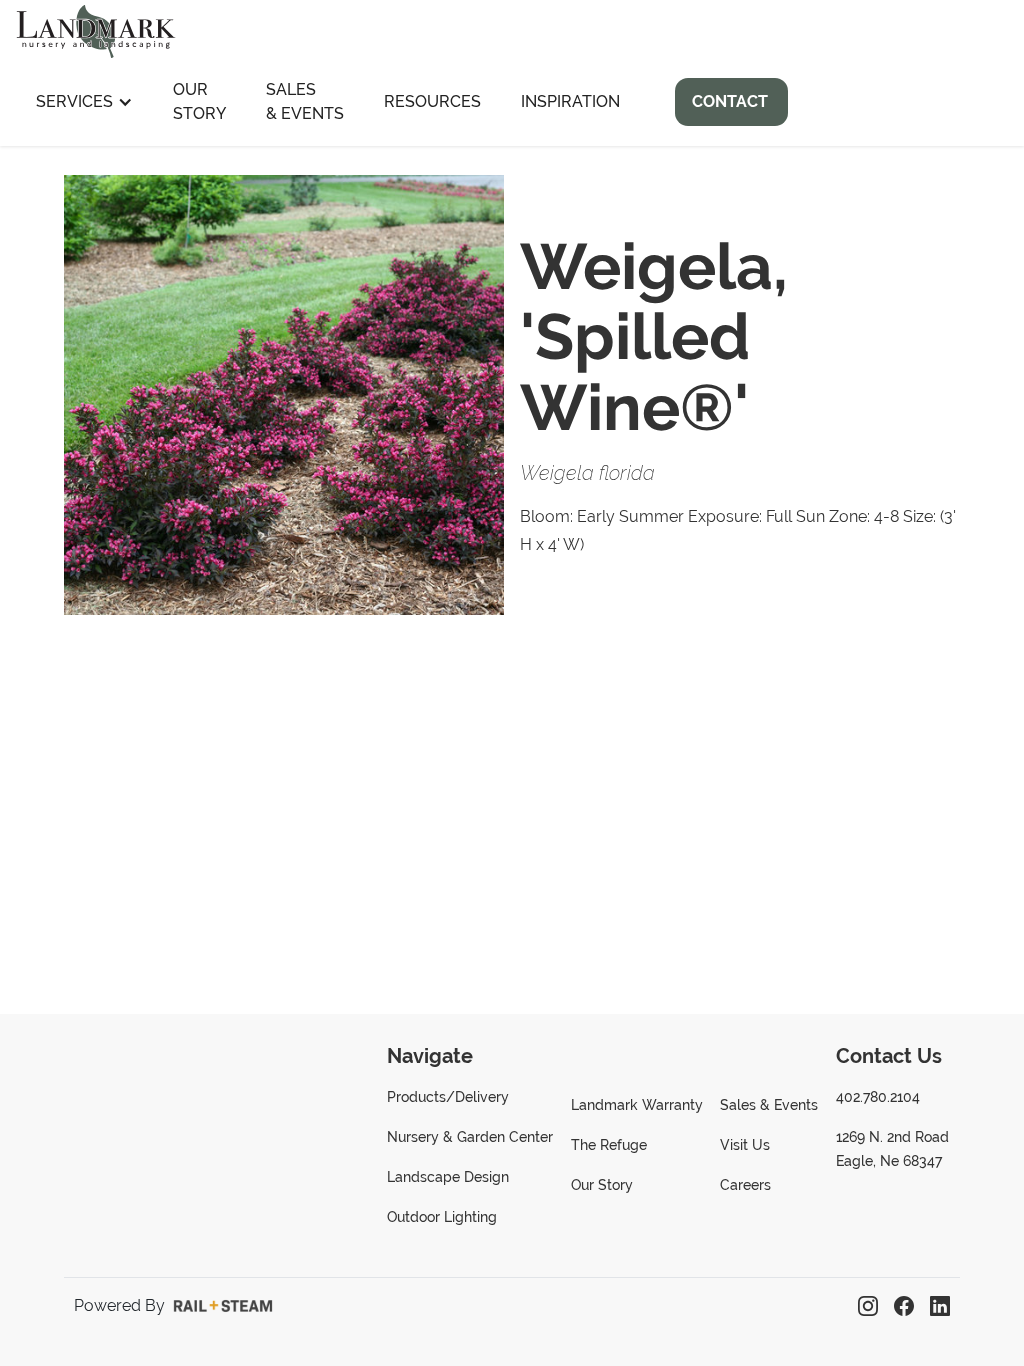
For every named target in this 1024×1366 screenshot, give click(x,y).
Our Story (199, 101)
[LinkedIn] (940, 1306)
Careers (745, 1185)
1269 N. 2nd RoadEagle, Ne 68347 (892, 1149)
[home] (96, 29)
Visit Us (745, 1145)
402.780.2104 (878, 1097)
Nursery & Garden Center (470, 1137)
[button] (84, 102)
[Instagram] (868, 1306)
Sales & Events (305, 101)
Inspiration (570, 101)
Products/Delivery (448, 1097)
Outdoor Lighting (442, 1217)
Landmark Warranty (637, 1105)
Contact (730, 101)
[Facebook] (904, 1306)
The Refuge (609, 1145)
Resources (432, 101)
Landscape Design (448, 1177)
